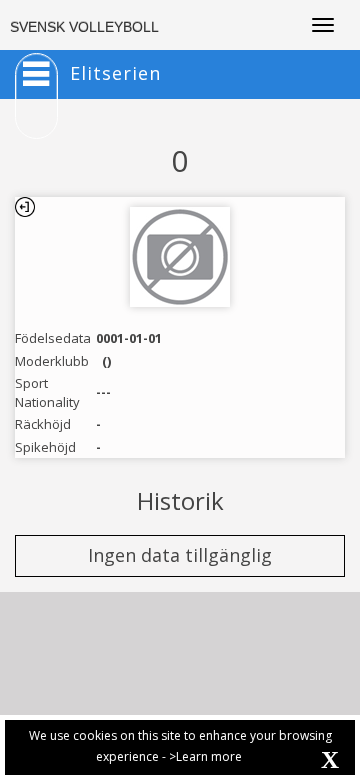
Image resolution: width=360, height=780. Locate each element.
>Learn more (205, 756)
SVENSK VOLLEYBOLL (84, 27)
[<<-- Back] (25, 207)
